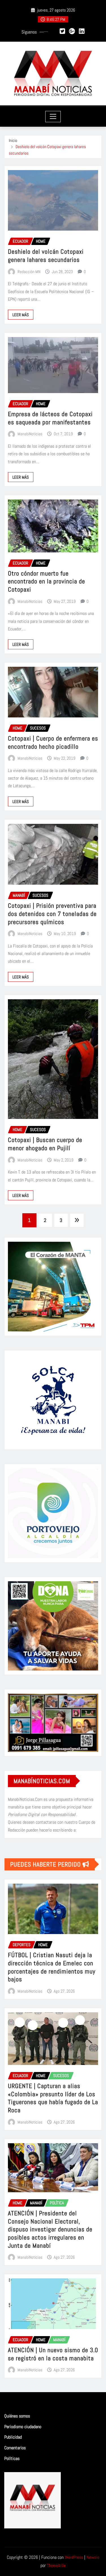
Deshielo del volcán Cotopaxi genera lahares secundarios (46, 256)
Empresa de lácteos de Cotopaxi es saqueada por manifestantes (50, 418)
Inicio (13, 140)
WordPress (74, 2557)
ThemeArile (56, 2565)
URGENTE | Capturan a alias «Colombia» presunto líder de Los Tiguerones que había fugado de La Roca (53, 2098)
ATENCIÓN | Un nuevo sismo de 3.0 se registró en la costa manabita (53, 2354)
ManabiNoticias (30, 434)
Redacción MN (29, 272)
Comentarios (15, 2448)
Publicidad (13, 2437)
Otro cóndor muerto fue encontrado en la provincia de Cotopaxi (46, 581)
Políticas (12, 2458)
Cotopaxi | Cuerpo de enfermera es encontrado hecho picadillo (53, 742)
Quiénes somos (17, 2416)
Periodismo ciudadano (23, 2427)
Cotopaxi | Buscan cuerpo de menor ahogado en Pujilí (45, 1144)
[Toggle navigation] (53, 117)
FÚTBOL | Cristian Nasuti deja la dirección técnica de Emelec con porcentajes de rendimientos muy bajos (52, 1967)
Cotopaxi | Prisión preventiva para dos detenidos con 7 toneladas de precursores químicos (52, 914)
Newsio (93, 2557)
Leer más (21, 315)
